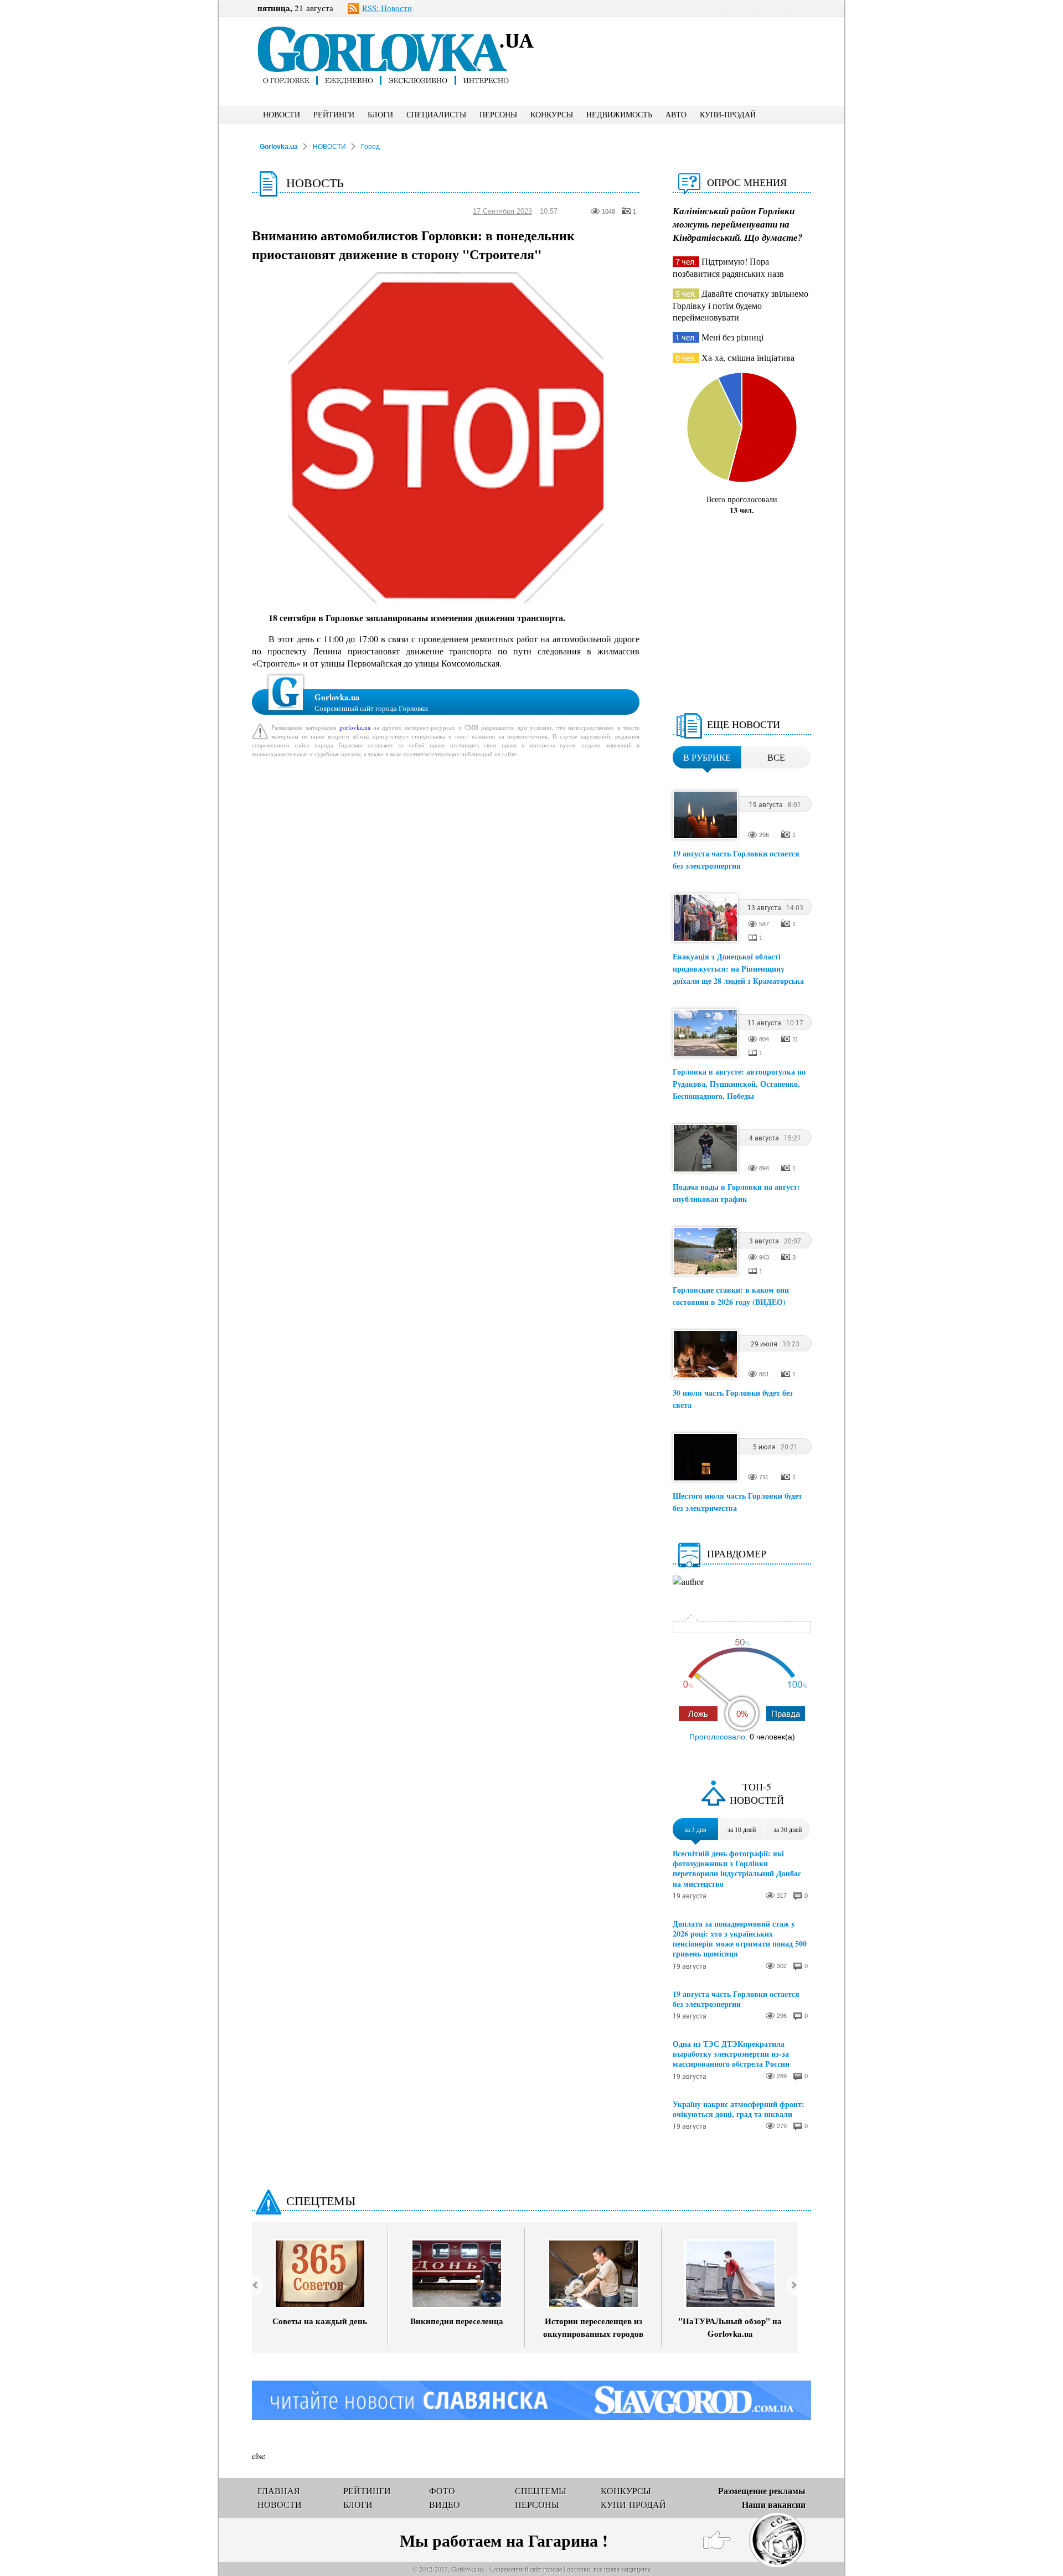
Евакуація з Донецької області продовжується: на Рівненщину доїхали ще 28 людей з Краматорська (738, 969)
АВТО (676, 114)
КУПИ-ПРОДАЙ (728, 114)
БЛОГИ (380, 114)
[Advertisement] (692, 42)
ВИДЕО (445, 2504)
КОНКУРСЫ (552, 114)
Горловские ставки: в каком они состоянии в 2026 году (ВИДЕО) (731, 1296)
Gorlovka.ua (279, 147)
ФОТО (442, 2490)
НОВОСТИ (282, 114)
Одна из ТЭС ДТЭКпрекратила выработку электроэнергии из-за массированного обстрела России (731, 2054)
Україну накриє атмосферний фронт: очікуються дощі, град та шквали (739, 2109)
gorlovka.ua (355, 727)
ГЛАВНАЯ (279, 2490)
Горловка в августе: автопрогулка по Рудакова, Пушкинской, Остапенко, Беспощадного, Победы (739, 1084)
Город (370, 147)
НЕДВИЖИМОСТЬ (619, 114)
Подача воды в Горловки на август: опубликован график (736, 1193)
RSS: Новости (387, 8)
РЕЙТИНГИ (334, 114)
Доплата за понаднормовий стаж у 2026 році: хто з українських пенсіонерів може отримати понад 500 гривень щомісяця (740, 1939)
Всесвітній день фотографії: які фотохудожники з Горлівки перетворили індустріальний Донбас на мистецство (737, 1869)
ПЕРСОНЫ (498, 114)
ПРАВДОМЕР (737, 1553)
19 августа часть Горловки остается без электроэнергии (736, 859)
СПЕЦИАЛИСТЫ (436, 114)
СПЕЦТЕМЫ (321, 2200)
